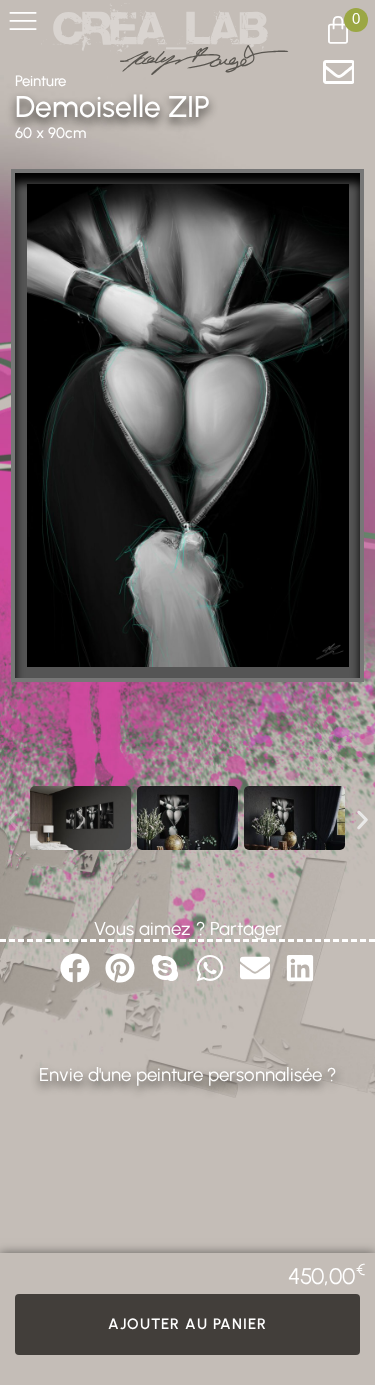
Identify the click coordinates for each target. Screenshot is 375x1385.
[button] (12, 819)
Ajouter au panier (187, 1324)
